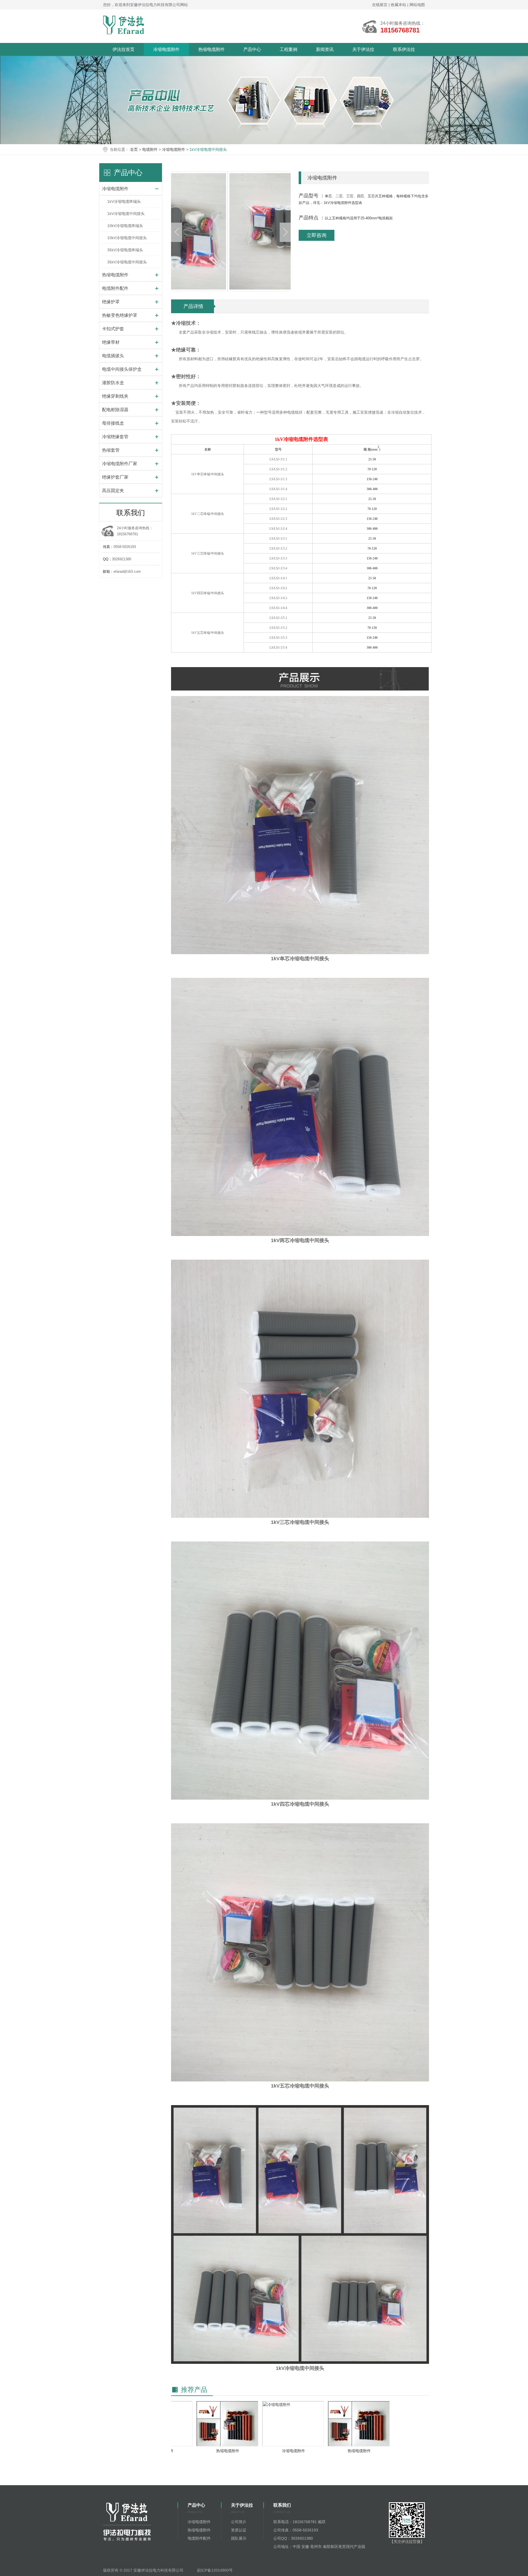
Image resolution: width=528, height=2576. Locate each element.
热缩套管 (111, 450)
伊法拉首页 (123, 49)
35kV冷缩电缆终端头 (125, 250)
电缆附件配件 (115, 288)
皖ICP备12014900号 (215, 2570)
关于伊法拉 (363, 49)
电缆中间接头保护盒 (122, 369)
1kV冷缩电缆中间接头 (208, 149)
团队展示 (239, 2538)
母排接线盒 (113, 423)
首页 (134, 149)
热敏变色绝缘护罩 (120, 315)
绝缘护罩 (111, 302)
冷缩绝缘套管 (115, 437)
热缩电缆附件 (211, 49)
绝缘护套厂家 (115, 477)
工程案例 (288, 49)
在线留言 (380, 5)
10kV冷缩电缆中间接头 (127, 238)
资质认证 (239, 2530)
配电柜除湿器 (115, 410)
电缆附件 (150, 149)
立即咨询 (317, 235)
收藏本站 (399, 5)
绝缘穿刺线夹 (115, 396)
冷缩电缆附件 (166, 49)
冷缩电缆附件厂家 (120, 464)
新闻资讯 (325, 49)
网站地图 (417, 5)
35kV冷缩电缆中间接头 (127, 262)
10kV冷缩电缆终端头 (125, 226)
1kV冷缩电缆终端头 (124, 201)
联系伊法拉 (404, 49)
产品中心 (252, 49)
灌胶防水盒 (113, 383)
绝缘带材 (111, 342)
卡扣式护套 (113, 329)
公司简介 (239, 2522)
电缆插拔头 (113, 356)
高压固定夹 (113, 491)
